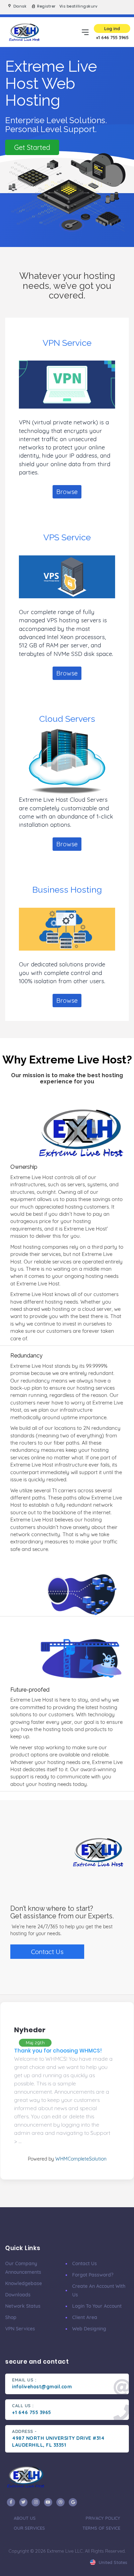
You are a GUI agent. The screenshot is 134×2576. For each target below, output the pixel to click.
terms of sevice (101, 2528)
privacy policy (103, 2518)
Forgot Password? (93, 2275)
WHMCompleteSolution (81, 2159)
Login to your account (97, 2306)
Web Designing (89, 2329)
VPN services (20, 2329)
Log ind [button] (112, 28)
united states (112, 2562)
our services (29, 2528)
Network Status (23, 2306)
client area (85, 2317)
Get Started (32, 147)
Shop (11, 2317)
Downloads (18, 2295)
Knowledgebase (24, 2283)
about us (25, 2518)
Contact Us (47, 1952)
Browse (67, 492)
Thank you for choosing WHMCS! (58, 2051)
